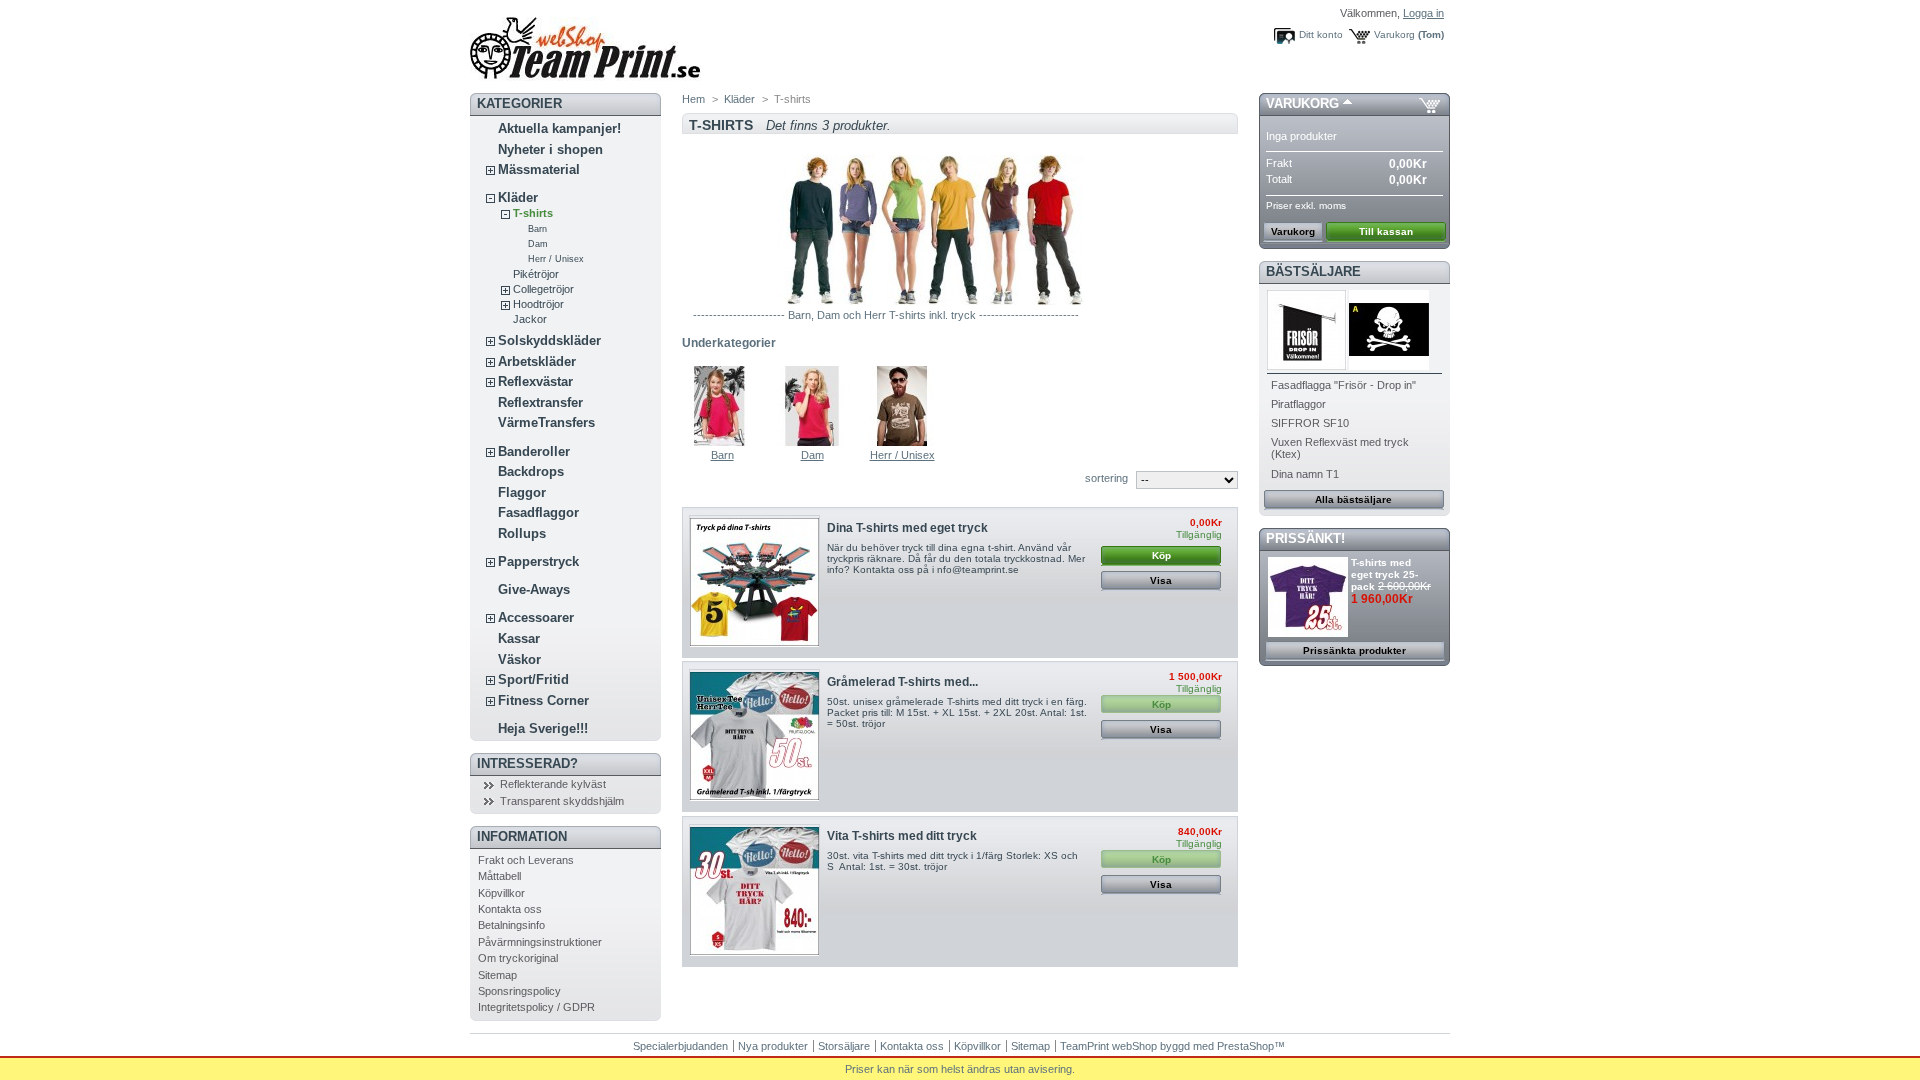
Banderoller (534, 451)
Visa (1161, 580)
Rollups (522, 533)
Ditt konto (1321, 34)
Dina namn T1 (1305, 474)
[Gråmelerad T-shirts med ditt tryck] (754, 736)
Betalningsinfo (511, 925)
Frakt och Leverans (526, 860)
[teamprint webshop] (585, 76)
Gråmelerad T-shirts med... (902, 682)
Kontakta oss (510, 909)
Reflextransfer (540, 402)
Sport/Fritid (533, 679)
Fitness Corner (543, 700)
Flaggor (522, 492)
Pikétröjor (536, 274)
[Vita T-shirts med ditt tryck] (754, 891)
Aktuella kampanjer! (559, 128)
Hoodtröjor (538, 304)
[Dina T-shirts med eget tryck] (754, 582)
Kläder (518, 197)
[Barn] (722, 443)
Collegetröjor (543, 289)
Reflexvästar (535, 381)
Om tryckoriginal (518, 958)
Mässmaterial (539, 169)
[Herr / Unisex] (902, 443)
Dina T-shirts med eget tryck (907, 528)
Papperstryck (538, 561)
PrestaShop (1245, 1046)
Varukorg (1394, 34)
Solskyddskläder (549, 340)
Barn (537, 229)
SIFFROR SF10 (1310, 423)
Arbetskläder (537, 361)
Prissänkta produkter (1354, 650)
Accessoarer (536, 617)
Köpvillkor (501, 893)
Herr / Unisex (556, 259)
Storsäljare (844, 1046)
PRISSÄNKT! (1305, 538)
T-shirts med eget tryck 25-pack (1384, 574)
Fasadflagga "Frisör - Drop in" (1343, 385)
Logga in (1423, 13)
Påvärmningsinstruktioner (540, 942)
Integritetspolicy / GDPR (536, 1007)
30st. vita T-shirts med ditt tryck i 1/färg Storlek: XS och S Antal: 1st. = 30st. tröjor (952, 861)
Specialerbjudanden (680, 1046)
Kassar (519, 638)
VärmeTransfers (546, 422)
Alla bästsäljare (1353, 499)
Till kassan (1386, 231)
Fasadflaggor (538, 512)
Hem (693, 99)
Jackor (530, 319)
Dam (538, 244)
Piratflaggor (1298, 404)
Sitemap (497, 975)
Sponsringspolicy (519, 991)
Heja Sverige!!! (543, 728)
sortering (1106, 478)
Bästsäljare (1313, 271)
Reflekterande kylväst (553, 784)
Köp (1161, 555)
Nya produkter (773, 1046)
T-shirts (533, 213)
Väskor (519, 659)
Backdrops (531, 471)
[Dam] (812, 443)
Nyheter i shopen (550, 149)
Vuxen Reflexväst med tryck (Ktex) (1340, 448)
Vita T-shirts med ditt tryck (902, 836)
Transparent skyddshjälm (562, 801)
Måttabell (499, 876)
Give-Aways (534, 589)
